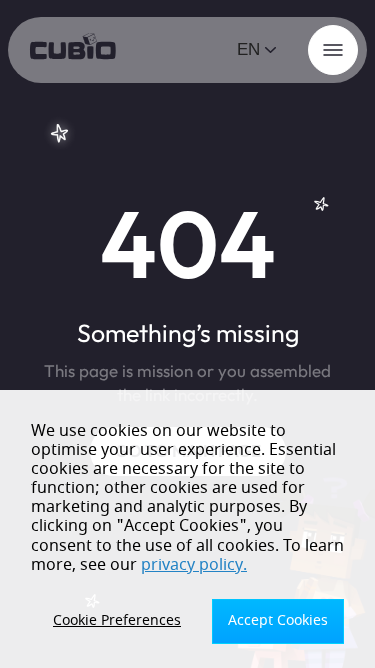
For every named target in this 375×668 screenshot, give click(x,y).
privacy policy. (194, 565)
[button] (257, 50)
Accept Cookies (278, 620)
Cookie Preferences (117, 620)
